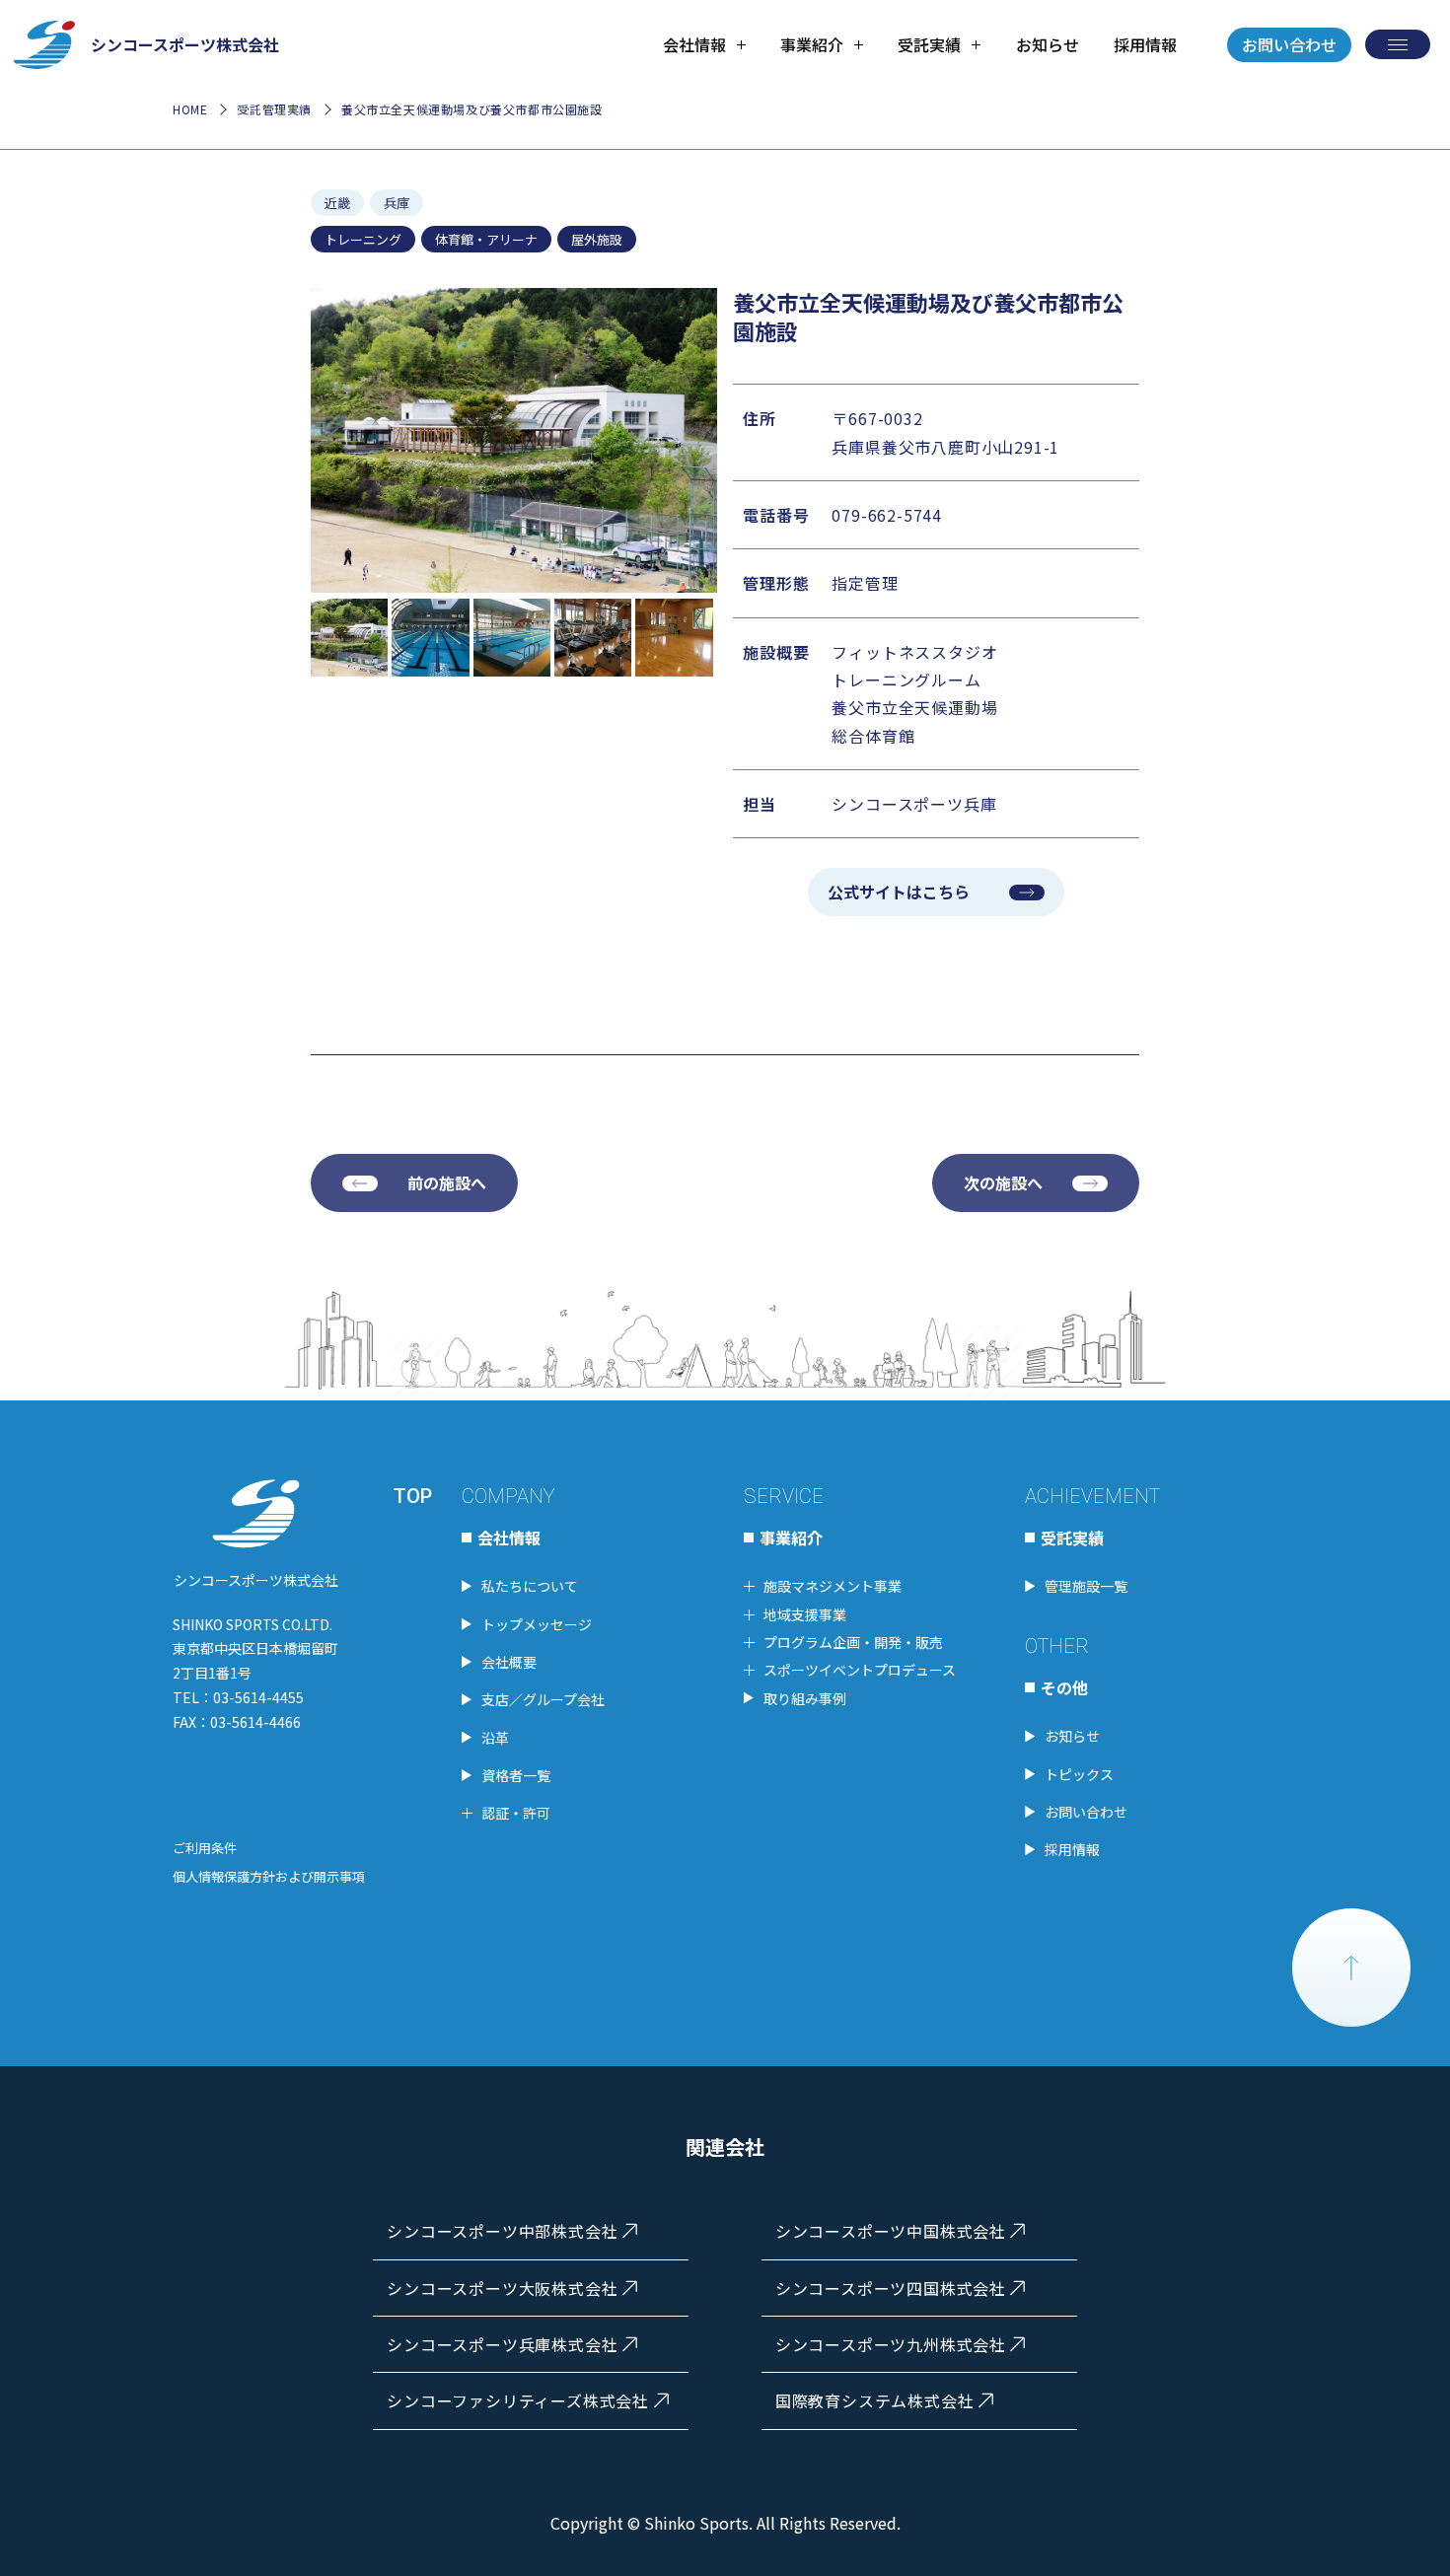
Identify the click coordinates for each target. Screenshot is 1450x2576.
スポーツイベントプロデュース (860, 1670)
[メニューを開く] (1398, 44)
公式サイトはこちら (899, 892)
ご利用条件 (205, 1848)
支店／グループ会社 (543, 1699)
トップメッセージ (537, 1624)
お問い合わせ (1289, 44)
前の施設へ (447, 1182)
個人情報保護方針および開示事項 (269, 1876)
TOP (413, 1496)
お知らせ (1048, 44)
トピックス (1079, 1774)
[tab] (704, 44)
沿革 (495, 1738)
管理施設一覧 (1086, 1586)
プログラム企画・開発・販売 (853, 1642)
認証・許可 (516, 1813)
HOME (190, 109)
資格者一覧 (516, 1775)
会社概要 (509, 1662)
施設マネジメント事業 (833, 1586)
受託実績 (1072, 1538)
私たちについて (530, 1586)
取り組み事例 (805, 1698)
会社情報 (509, 1538)
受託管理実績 (274, 109)
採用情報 (1145, 44)
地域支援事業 (805, 1614)
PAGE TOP (1351, 1968)
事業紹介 (791, 1538)
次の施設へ (1003, 1182)
